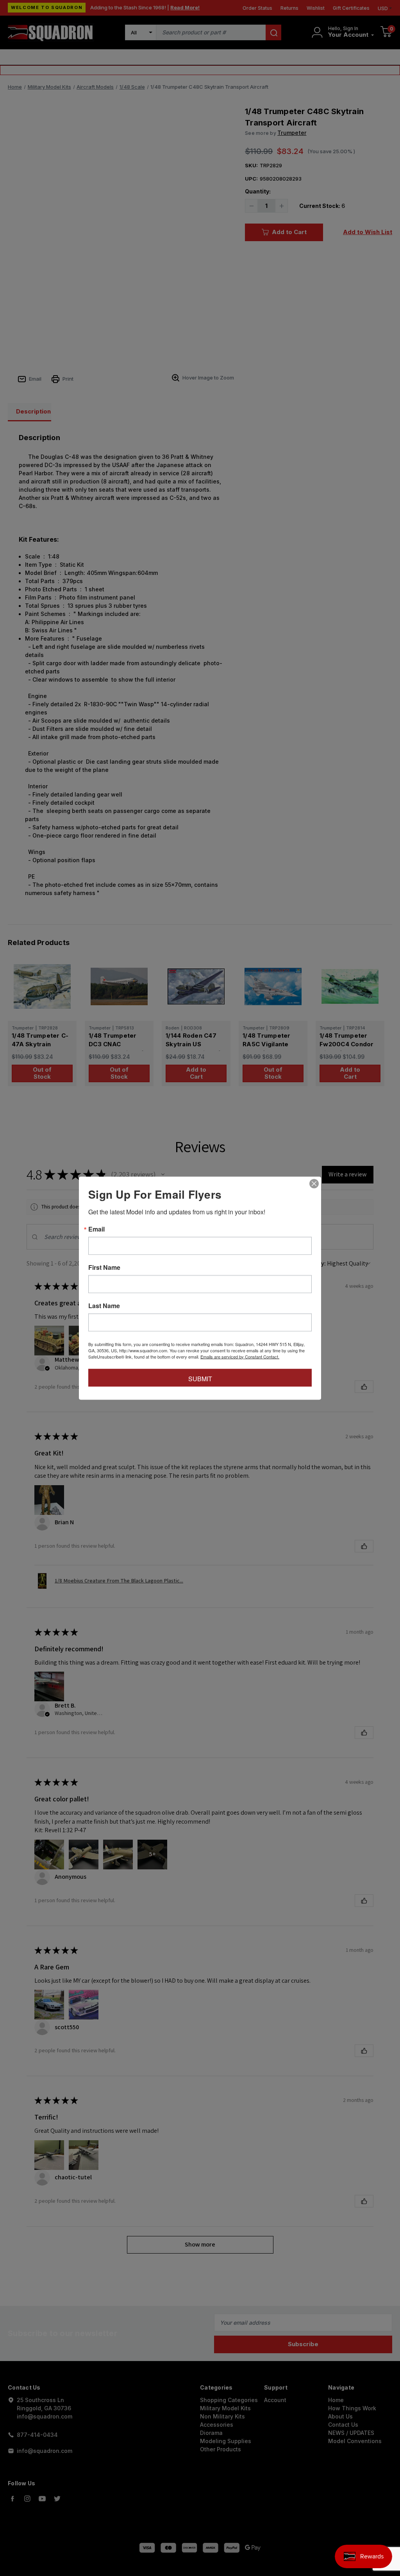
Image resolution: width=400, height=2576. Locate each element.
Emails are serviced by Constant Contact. (240, 1356)
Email (96, 1229)
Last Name (104, 1305)
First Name (104, 1267)
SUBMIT (200, 1378)
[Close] (314, 1183)
